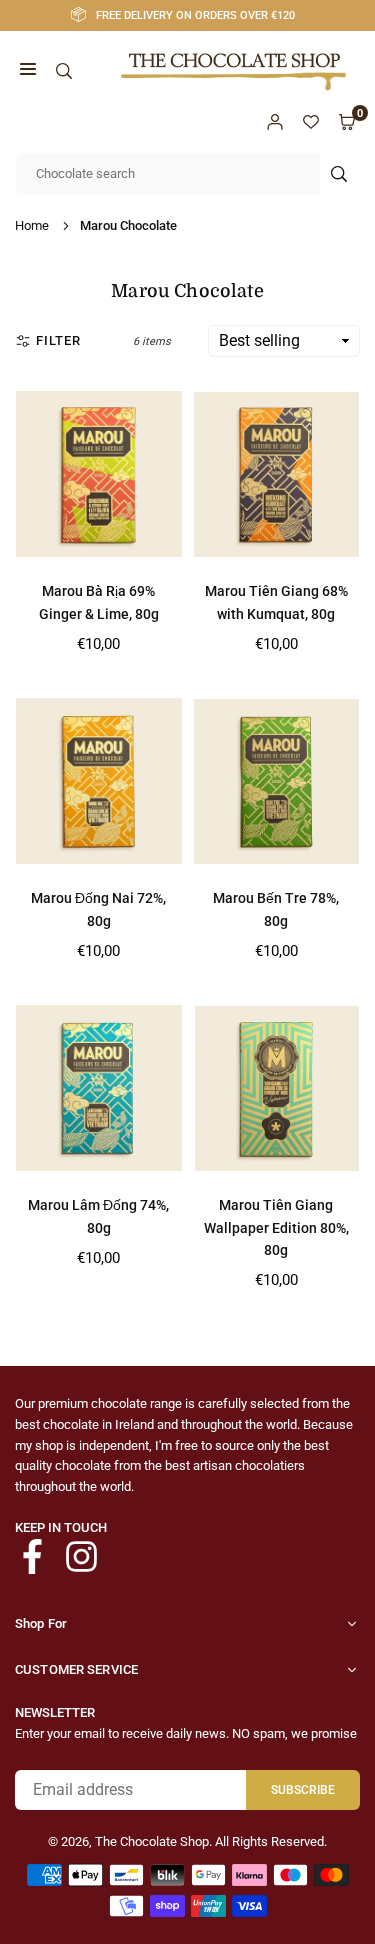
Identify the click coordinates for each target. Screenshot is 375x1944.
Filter (58, 340)
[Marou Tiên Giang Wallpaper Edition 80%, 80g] (277, 1088)
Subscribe (303, 1790)
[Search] (64, 71)
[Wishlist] (311, 121)
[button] (28, 71)
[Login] (275, 121)
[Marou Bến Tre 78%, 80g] (277, 781)
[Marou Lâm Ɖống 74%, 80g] (99, 1088)
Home (32, 225)
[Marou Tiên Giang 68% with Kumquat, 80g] (277, 474)
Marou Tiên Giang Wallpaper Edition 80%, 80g (276, 1227)
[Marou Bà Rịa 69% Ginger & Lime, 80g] (99, 474)
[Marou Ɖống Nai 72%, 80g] (99, 781)
